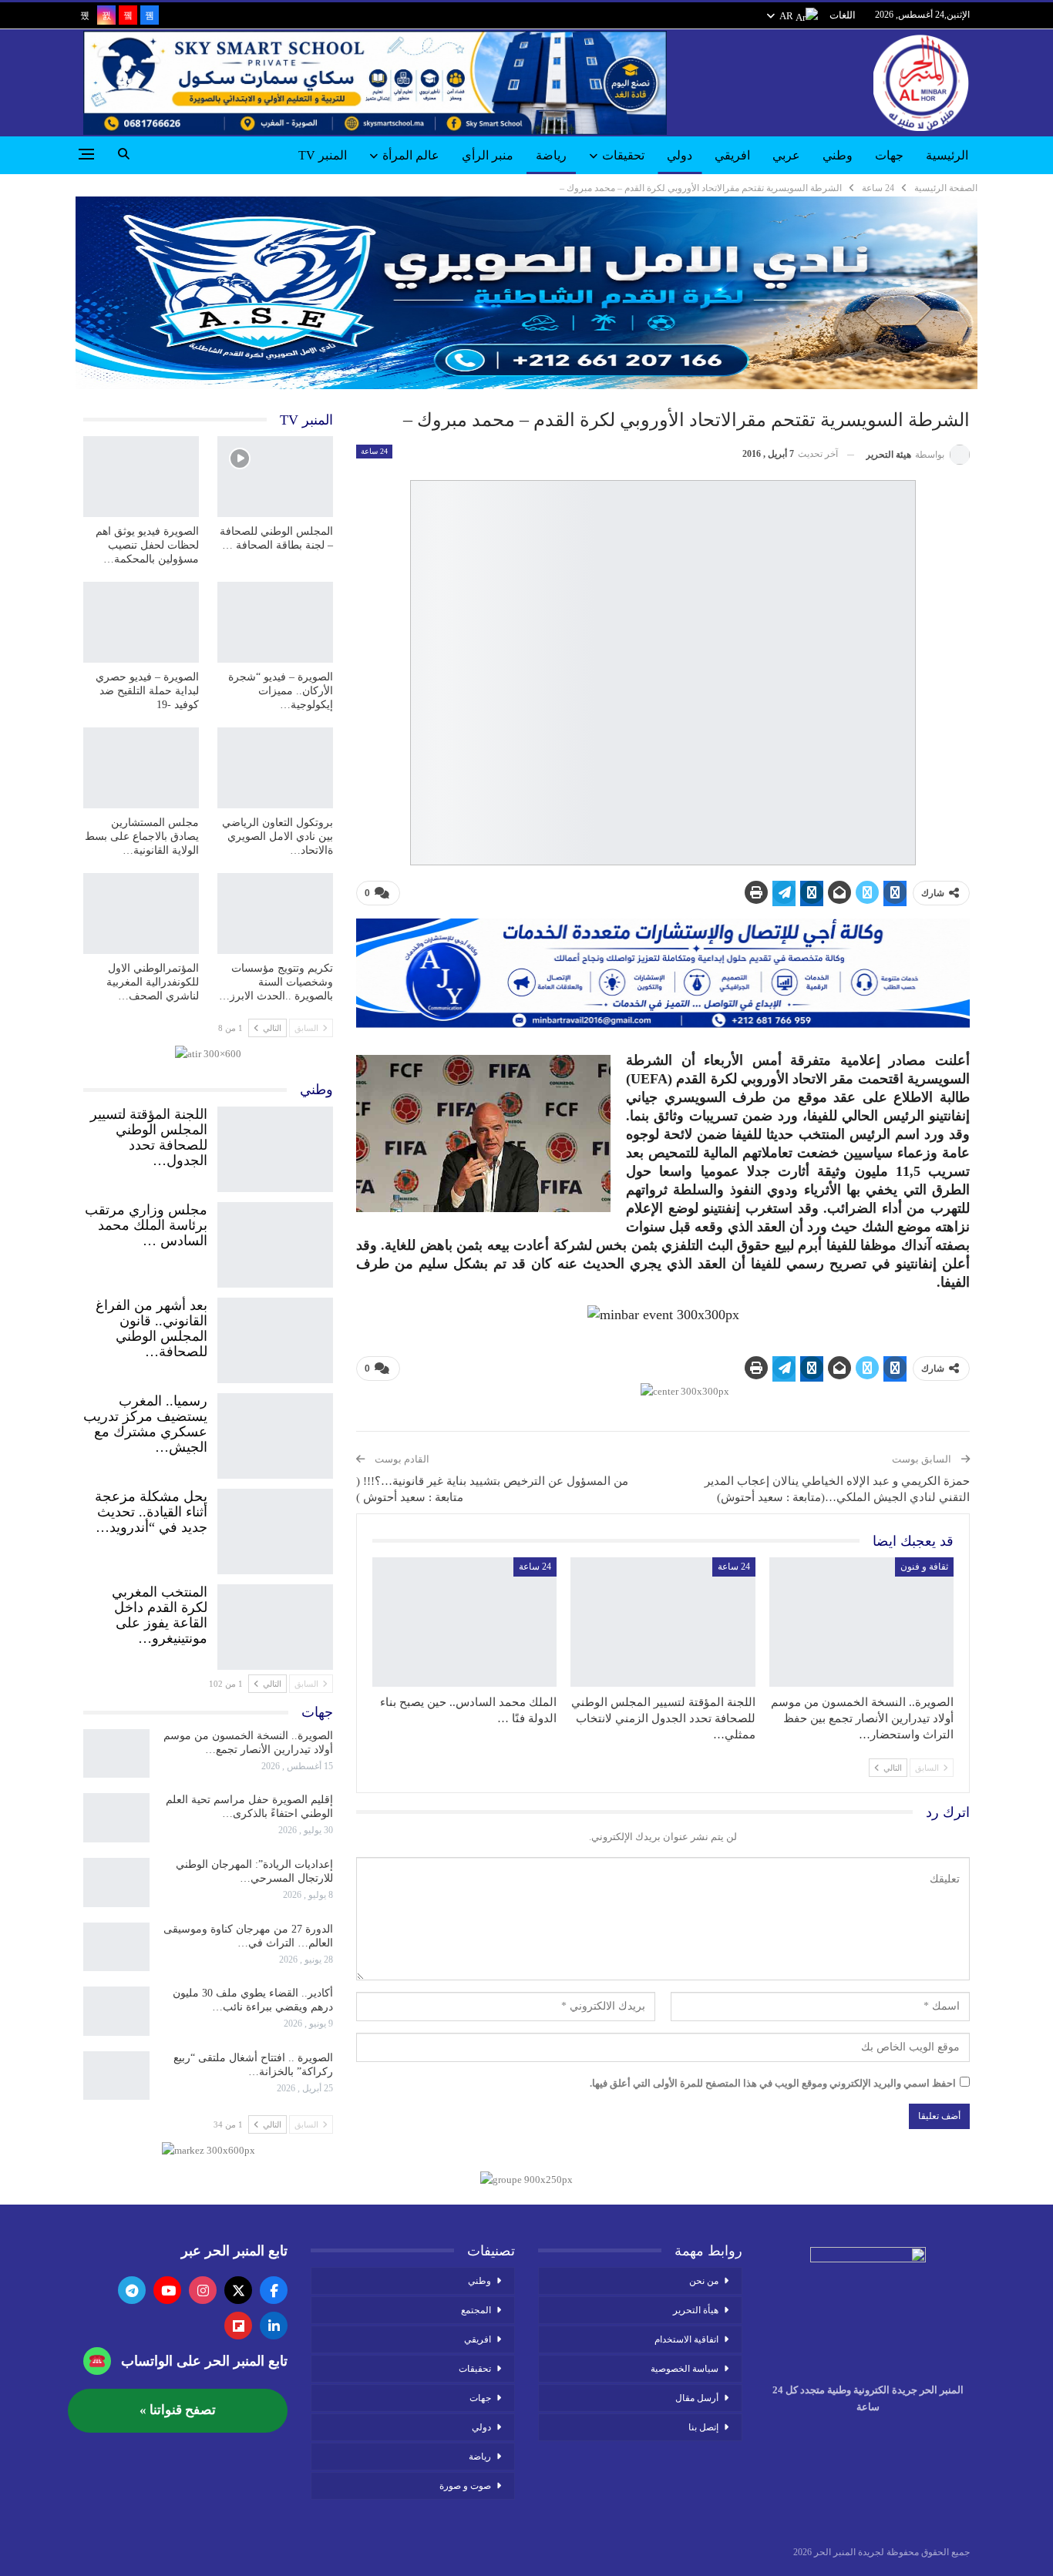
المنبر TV (323, 155)
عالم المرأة (411, 155)
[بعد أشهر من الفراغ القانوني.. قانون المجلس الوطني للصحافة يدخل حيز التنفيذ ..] (275, 1337)
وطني (838, 155)
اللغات (843, 15)
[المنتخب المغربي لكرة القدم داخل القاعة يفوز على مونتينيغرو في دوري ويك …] (275, 1624)
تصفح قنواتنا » (178, 2410)
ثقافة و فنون (924, 1567)
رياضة (551, 155)
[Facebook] (274, 2290)
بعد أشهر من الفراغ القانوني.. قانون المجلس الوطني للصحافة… (151, 1328)
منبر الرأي (488, 155)
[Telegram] (132, 2290)
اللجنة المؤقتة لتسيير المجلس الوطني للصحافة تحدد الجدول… (149, 1137)
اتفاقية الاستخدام (686, 2339)
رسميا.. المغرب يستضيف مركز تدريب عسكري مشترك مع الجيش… (145, 1424)
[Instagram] (203, 2290)
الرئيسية (947, 155)
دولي (680, 155)
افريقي (732, 155)
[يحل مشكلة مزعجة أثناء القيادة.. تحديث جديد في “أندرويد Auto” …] (275, 1528)
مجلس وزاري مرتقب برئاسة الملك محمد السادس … (146, 1225)
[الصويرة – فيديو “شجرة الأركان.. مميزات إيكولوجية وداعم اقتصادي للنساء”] (275, 622)
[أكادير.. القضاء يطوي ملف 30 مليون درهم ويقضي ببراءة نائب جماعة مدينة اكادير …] (116, 2011)
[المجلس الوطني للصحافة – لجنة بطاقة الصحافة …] (275, 477)
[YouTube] (167, 2290)
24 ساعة (374, 451)
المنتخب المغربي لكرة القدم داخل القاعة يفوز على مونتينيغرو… (160, 1615)
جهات (889, 155)
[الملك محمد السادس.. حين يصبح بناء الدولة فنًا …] (464, 1622)
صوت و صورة (465, 2486)
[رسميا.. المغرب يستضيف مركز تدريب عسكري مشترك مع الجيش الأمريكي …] (275, 1432)
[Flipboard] (238, 2326)
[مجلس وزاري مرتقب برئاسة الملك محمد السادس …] (275, 1241)
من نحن (704, 2281)
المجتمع (476, 2310)
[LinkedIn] (274, 2326)
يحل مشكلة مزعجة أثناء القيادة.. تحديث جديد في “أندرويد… (151, 1512)
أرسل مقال (697, 2398)
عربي (786, 155)
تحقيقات (623, 155)
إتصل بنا (703, 2427)
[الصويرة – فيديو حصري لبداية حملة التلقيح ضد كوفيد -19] (141, 622)
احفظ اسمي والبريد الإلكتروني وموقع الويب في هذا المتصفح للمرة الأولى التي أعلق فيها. (773, 2083)
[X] (238, 2290)
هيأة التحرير (696, 2310)
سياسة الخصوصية (685, 2369)
